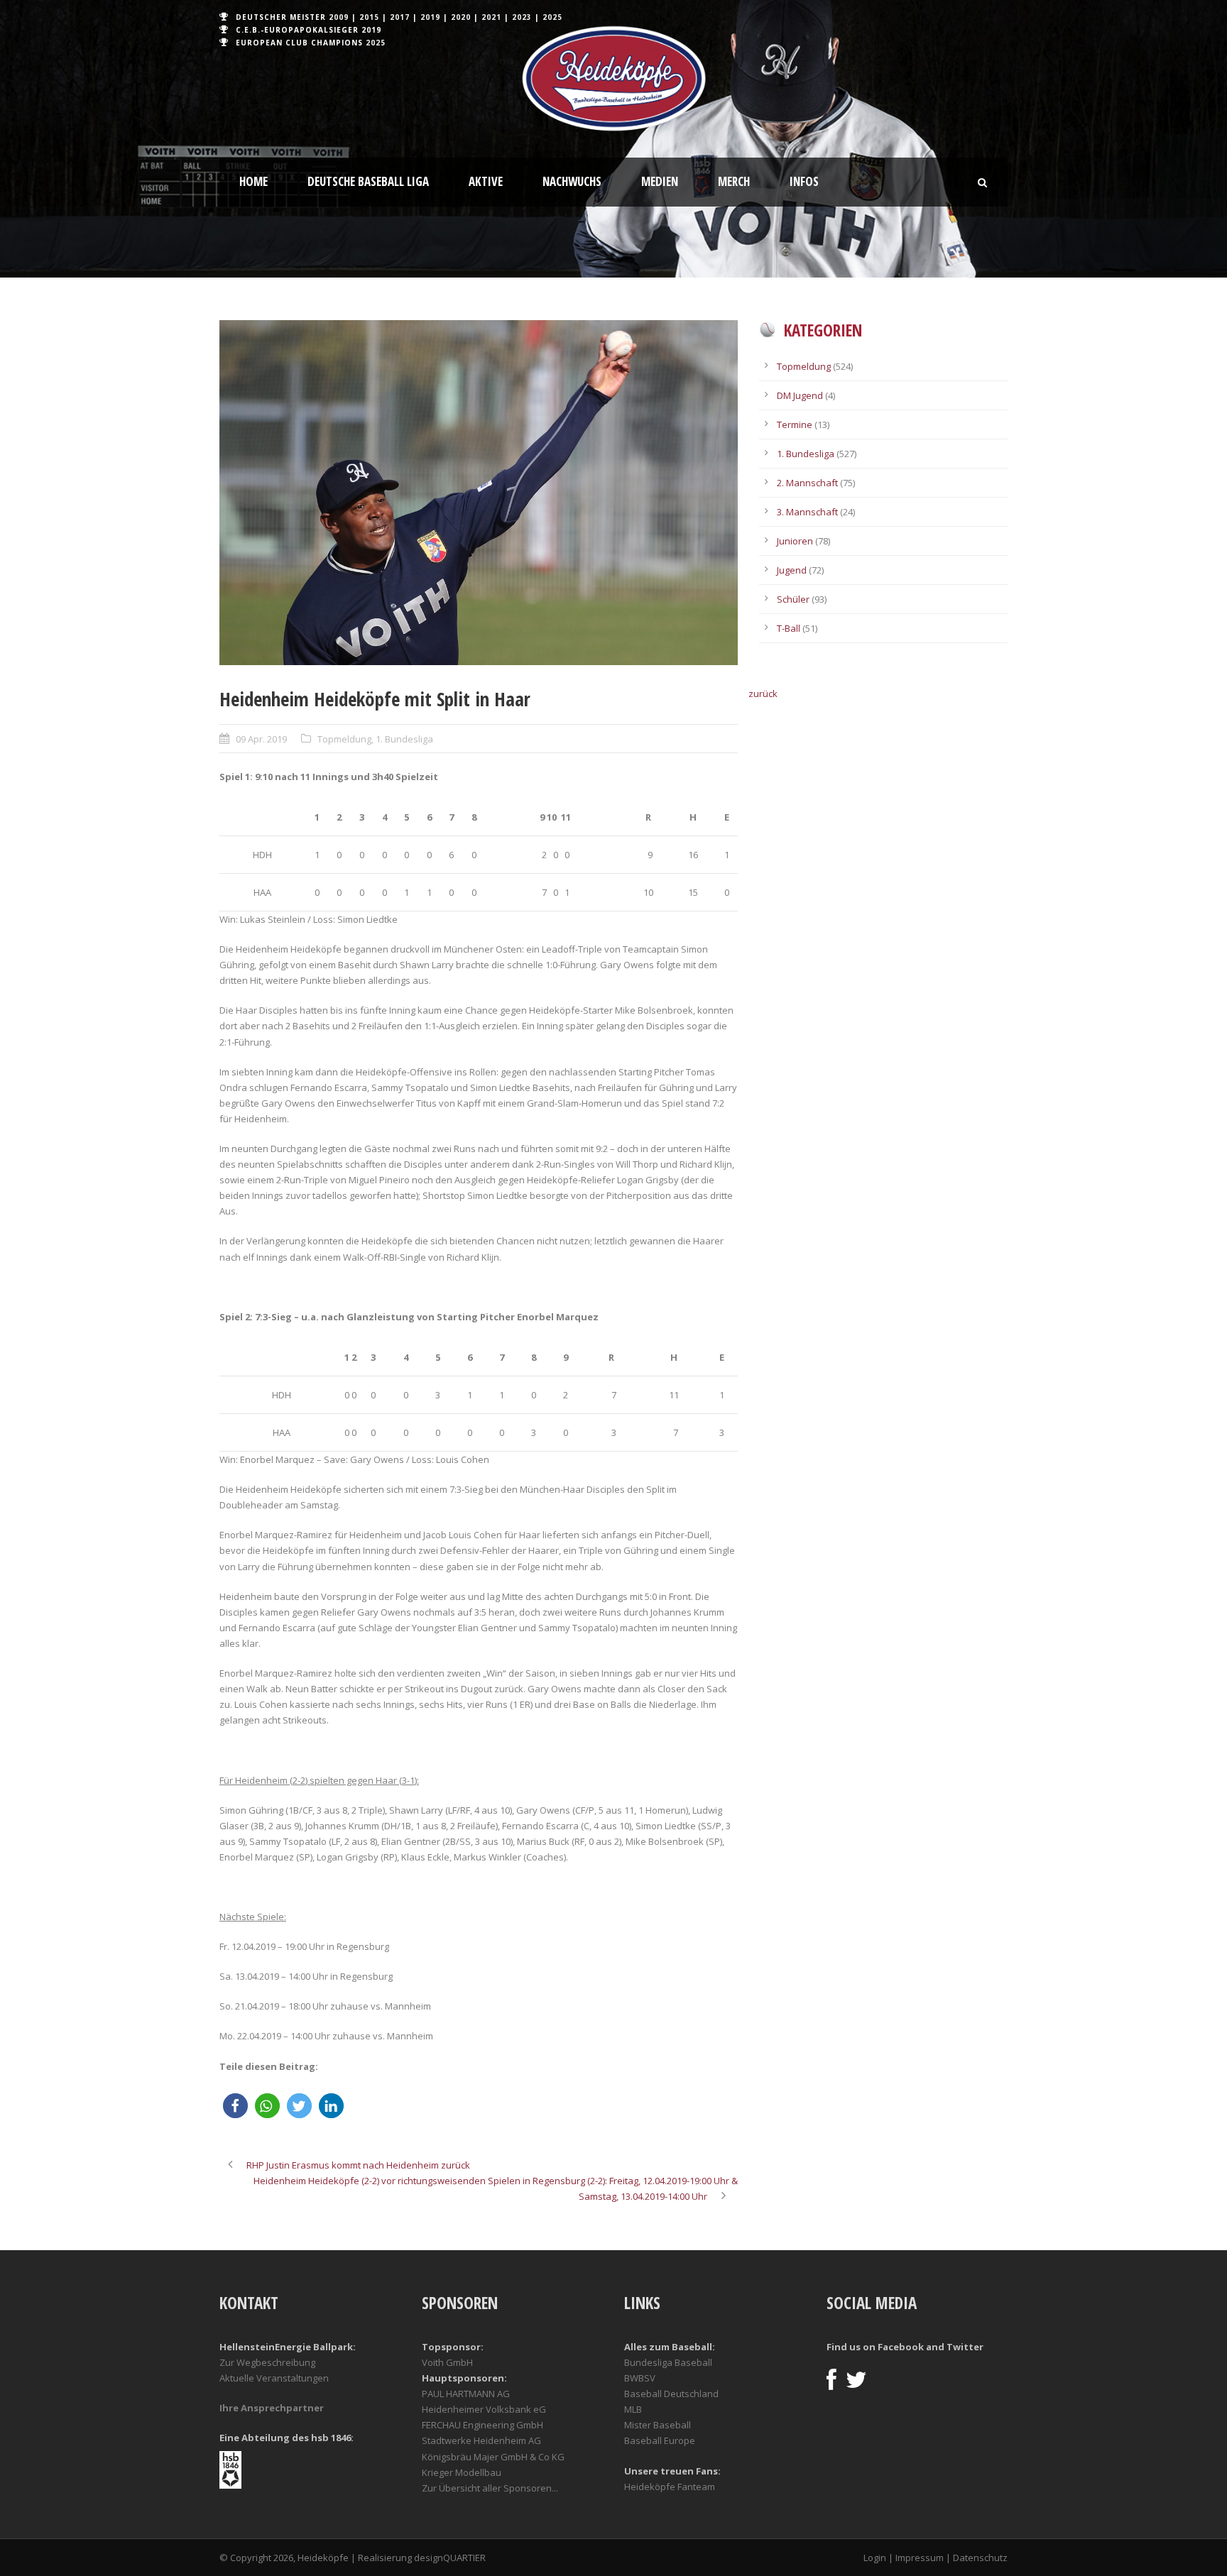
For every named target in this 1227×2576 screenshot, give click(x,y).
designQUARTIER (450, 2558)
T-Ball (789, 628)
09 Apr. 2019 (261, 739)
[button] (235, 2106)
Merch (734, 181)
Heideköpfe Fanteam (670, 2487)
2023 (522, 17)
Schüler (793, 599)
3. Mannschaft (807, 512)
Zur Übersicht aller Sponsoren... (490, 2488)
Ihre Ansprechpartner (272, 2408)
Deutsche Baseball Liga (368, 181)
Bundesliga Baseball (668, 2362)
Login (875, 2558)
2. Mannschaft (807, 483)
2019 (430, 17)
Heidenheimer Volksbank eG (484, 2409)
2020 (461, 17)
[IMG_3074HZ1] (479, 493)
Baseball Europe (660, 2440)
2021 (491, 17)
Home (253, 181)
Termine (795, 424)
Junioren (795, 541)
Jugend (792, 570)
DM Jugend (800, 395)
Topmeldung (344, 739)
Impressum (920, 2558)
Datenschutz (980, 2558)
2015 (369, 17)
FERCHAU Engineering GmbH (482, 2425)
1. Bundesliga (404, 739)
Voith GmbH (447, 2362)
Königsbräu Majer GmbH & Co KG (493, 2457)
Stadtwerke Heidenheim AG (481, 2440)
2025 (552, 17)
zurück (763, 694)
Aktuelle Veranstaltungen (274, 2378)
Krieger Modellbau (462, 2472)
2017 (400, 17)
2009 (339, 17)
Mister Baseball (658, 2425)
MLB (633, 2409)
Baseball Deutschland (671, 2394)
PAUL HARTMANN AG (466, 2394)
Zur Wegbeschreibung (267, 2362)
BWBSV (640, 2378)
